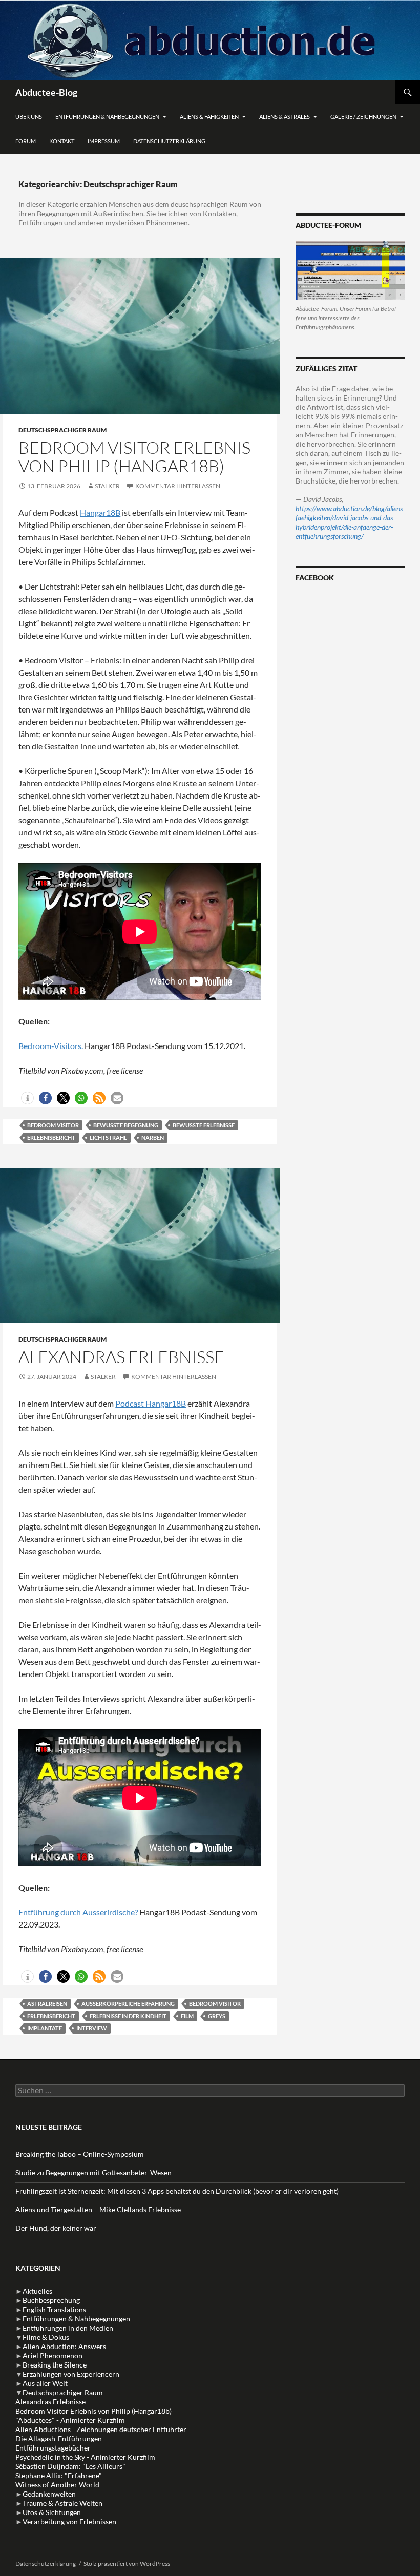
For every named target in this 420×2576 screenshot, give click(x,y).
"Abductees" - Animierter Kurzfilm (70, 2420)
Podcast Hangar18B (151, 1403)
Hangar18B (100, 512)
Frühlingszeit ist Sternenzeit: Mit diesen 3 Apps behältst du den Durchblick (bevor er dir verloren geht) (177, 2191)
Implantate (45, 2028)
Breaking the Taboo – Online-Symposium (80, 2154)
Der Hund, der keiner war (56, 2228)
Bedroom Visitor (53, 1125)
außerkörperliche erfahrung (128, 2004)
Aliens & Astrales (285, 117)
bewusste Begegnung (126, 1125)
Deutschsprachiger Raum (62, 430)
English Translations (54, 2309)
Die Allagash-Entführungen (59, 2438)
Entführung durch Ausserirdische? (78, 1912)
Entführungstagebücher (53, 2448)
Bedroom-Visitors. (51, 1046)
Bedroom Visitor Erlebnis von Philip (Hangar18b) (134, 457)
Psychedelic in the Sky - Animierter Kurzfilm (85, 2457)
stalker (107, 486)
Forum (26, 141)
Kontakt (62, 141)
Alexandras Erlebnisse (121, 1357)
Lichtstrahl (108, 1137)
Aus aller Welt (45, 2383)
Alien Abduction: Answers (64, 2346)
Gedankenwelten (49, 2494)
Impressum (104, 141)
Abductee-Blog (46, 92)
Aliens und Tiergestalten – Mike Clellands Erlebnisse (98, 2210)
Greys (217, 2016)
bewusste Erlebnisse (204, 1125)
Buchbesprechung (51, 2300)
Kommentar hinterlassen (178, 486)
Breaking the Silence (55, 2365)
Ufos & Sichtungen (52, 2512)
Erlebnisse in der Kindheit (128, 2016)
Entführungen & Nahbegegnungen (107, 117)
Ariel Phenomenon (52, 2355)
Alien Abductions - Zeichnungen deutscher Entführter (101, 2429)
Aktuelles (37, 2291)
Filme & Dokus (46, 2337)
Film (187, 2016)
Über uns (29, 117)
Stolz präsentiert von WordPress (127, 2563)
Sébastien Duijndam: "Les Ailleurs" (70, 2466)
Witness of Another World (57, 2485)
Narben (153, 1137)
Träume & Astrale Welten (62, 2503)
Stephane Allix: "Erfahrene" (59, 2475)
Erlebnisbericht (51, 1137)
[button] (27, 1098)
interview (92, 2028)
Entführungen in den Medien (68, 2328)
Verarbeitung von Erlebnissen (69, 2521)
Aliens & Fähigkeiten (209, 117)
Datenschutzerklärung (169, 141)
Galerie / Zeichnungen (363, 117)
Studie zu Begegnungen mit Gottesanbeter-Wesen (93, 2173)
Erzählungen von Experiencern (71, 2374)
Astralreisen (47, 2004)
